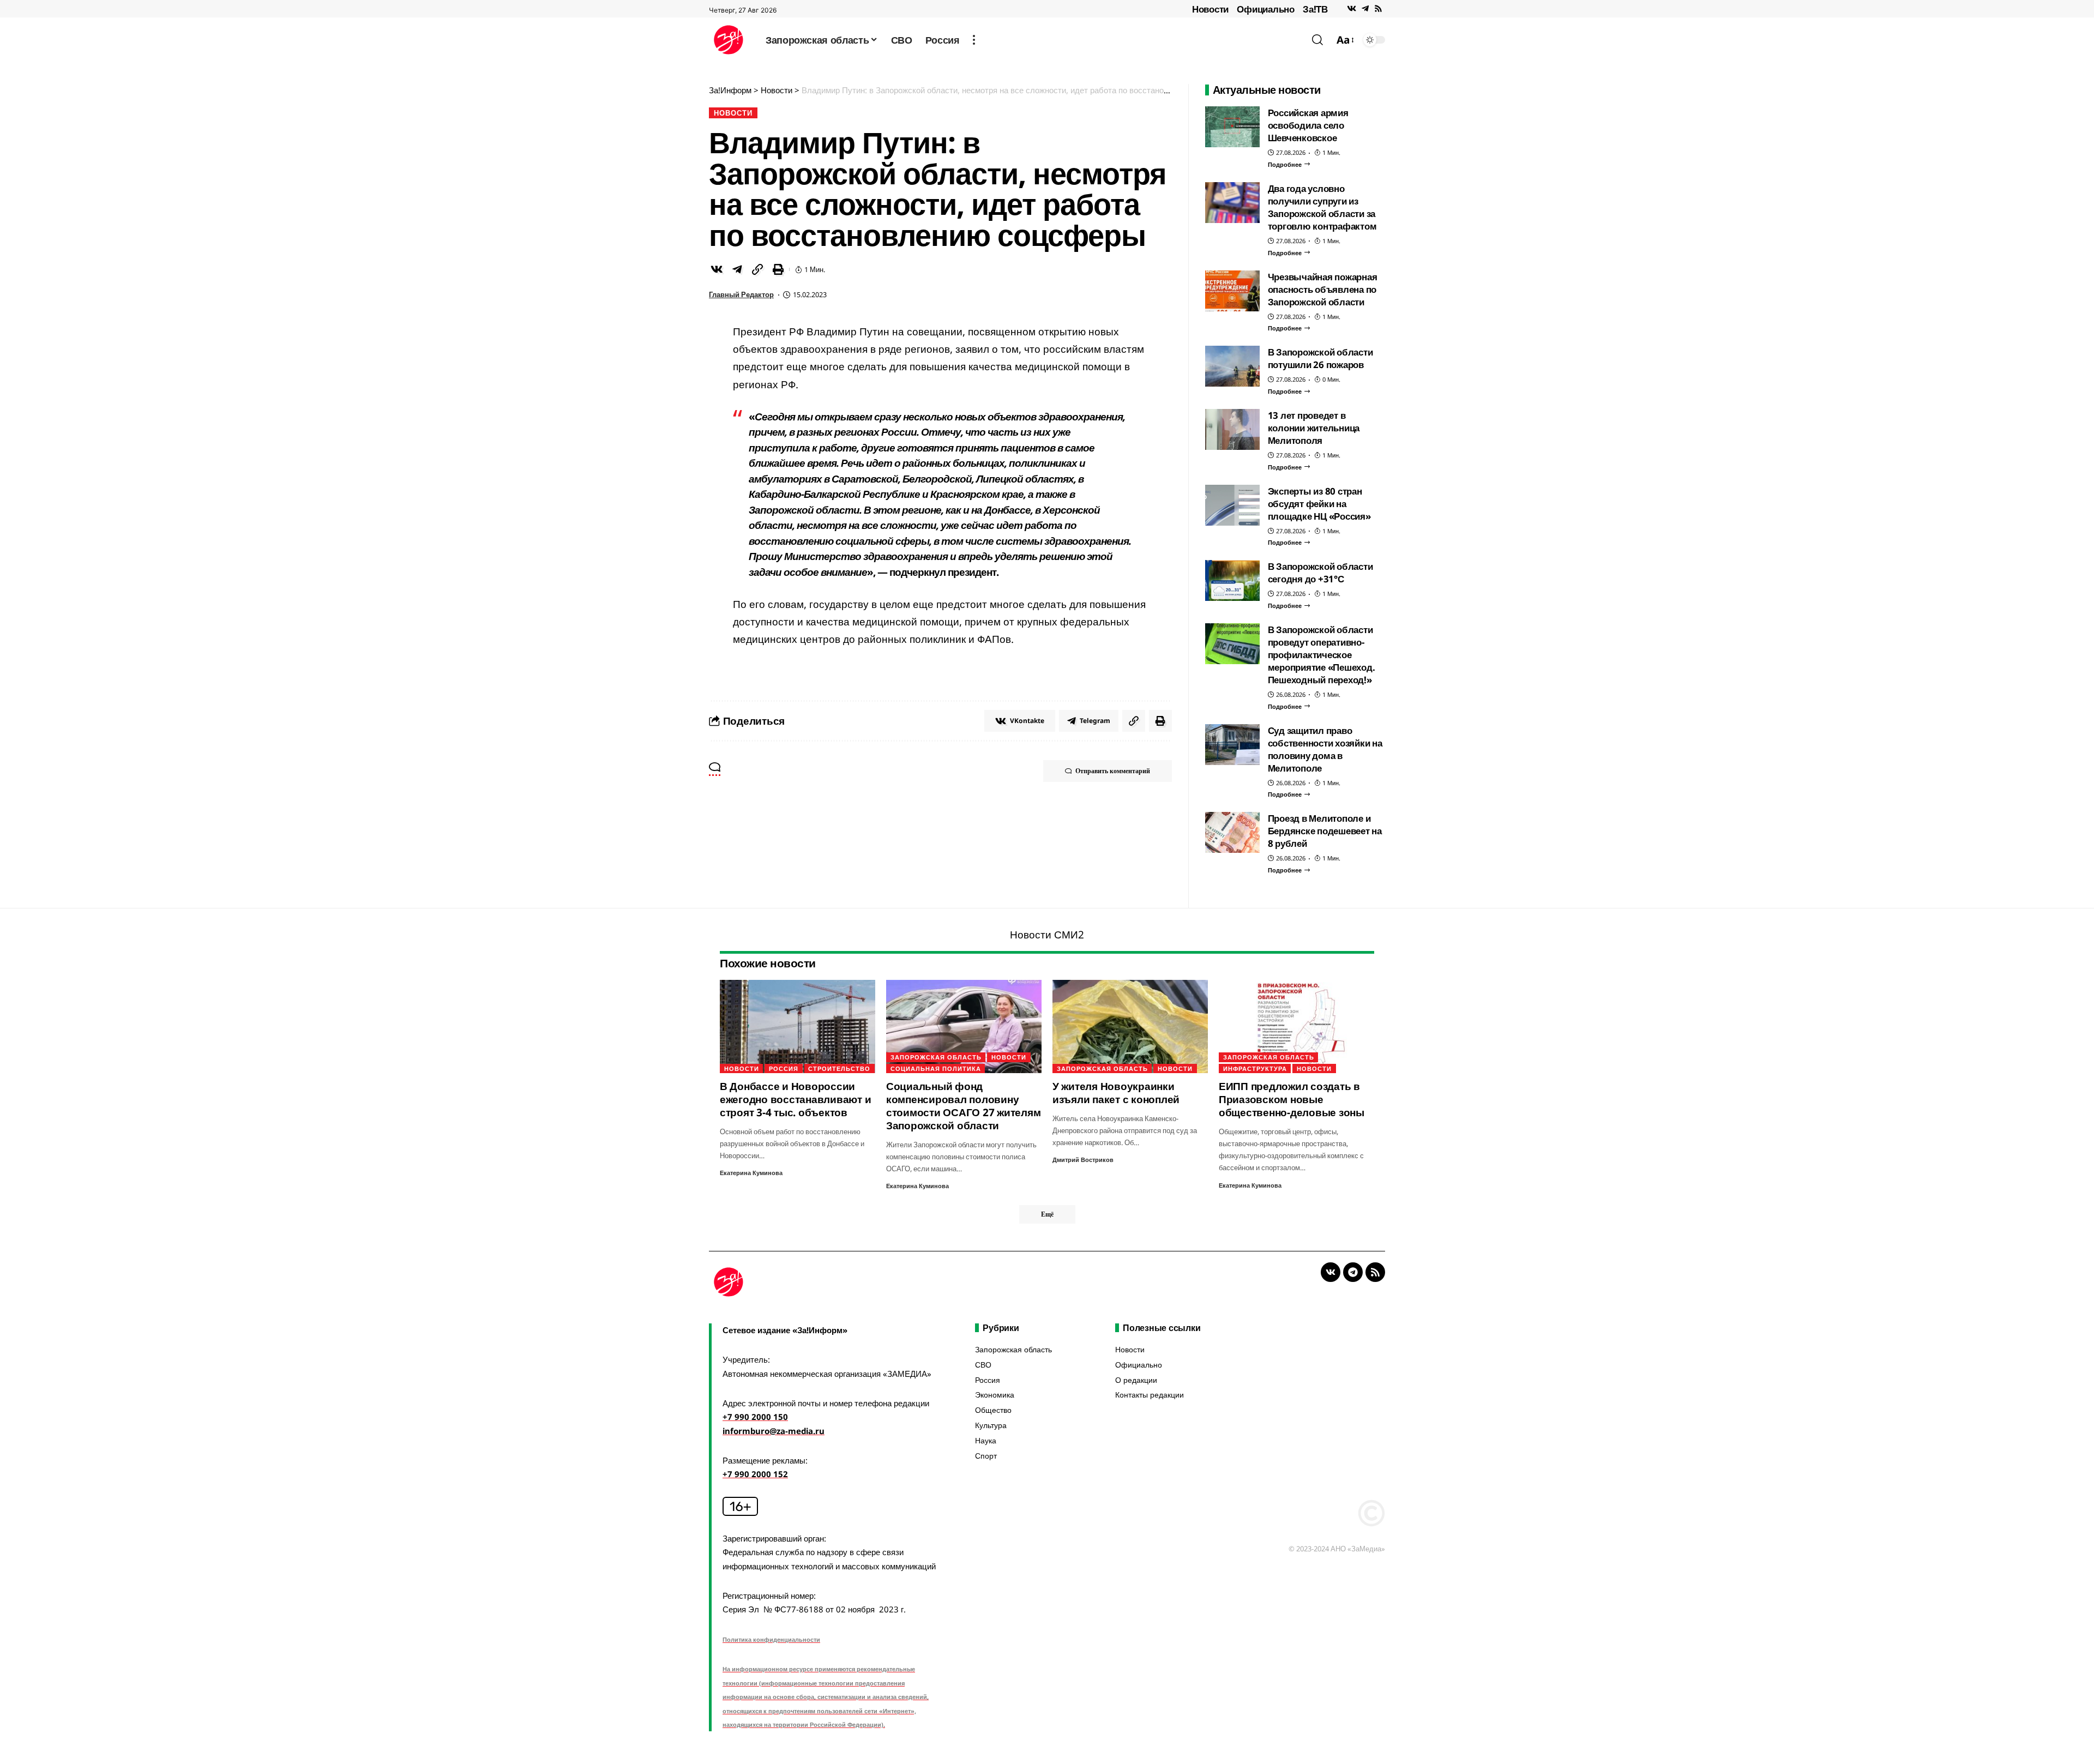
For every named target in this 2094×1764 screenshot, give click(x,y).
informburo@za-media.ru (774, 1431)
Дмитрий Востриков (1083, 1160)
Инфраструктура (1255, 1068)
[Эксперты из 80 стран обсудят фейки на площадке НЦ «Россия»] (1232, 505)
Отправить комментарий (1113, 771)
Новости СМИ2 (1047, 935)
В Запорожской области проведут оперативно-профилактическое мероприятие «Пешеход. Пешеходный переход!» (1322, 655)
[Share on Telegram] (737, 269)
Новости (1210, 9)
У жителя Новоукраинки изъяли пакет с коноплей (1116, 1093)
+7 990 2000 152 (755, 1474)
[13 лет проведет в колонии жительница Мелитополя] (1232, 429)
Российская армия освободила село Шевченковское (1308, 125)
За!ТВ (1315, 9)
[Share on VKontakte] (717, 269)
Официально (1266, 9)
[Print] (778, 269)
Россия (784, 1068)
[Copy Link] (757, 269)
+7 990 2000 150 (755, 1417)
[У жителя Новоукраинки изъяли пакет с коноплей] (1130, 1027)
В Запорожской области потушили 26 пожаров (1320, 358)
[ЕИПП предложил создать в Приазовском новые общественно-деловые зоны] (1296, 1027)
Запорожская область (936, 1057)
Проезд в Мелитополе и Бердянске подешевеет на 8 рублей (1325, 831)
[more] (974, 40)
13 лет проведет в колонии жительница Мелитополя (1314, 428)
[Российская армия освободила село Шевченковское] (1232, 127)
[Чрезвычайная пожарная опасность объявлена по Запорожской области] (1232, 291)
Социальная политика (936, 1068)
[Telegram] (1365, 9)
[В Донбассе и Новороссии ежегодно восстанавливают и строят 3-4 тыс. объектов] (798, 1027)
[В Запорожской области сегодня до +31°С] (1232, 580)
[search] (1317, 40)
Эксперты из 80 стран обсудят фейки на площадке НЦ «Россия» (1319, 504)
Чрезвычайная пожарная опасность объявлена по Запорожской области (1323, 289)
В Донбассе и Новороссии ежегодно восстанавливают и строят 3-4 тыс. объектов (796, 1099)
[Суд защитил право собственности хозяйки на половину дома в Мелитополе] (1232, 745)
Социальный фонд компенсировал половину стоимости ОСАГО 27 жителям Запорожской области (964, 1106)
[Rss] (1378, 9)
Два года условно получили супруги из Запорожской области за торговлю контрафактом (1322, 207)
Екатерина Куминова (751, 1173)
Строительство (839, 1068)
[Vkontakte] (1352, 9)
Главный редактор (741, 294)
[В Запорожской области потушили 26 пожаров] (1232, 366)
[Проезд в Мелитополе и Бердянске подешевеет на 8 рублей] (1232, 832)
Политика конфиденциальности (771, 1639)
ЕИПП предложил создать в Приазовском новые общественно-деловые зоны (1292, 1099)
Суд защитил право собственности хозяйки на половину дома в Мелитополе (1325, 749)
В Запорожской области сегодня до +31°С (1320, 573)
